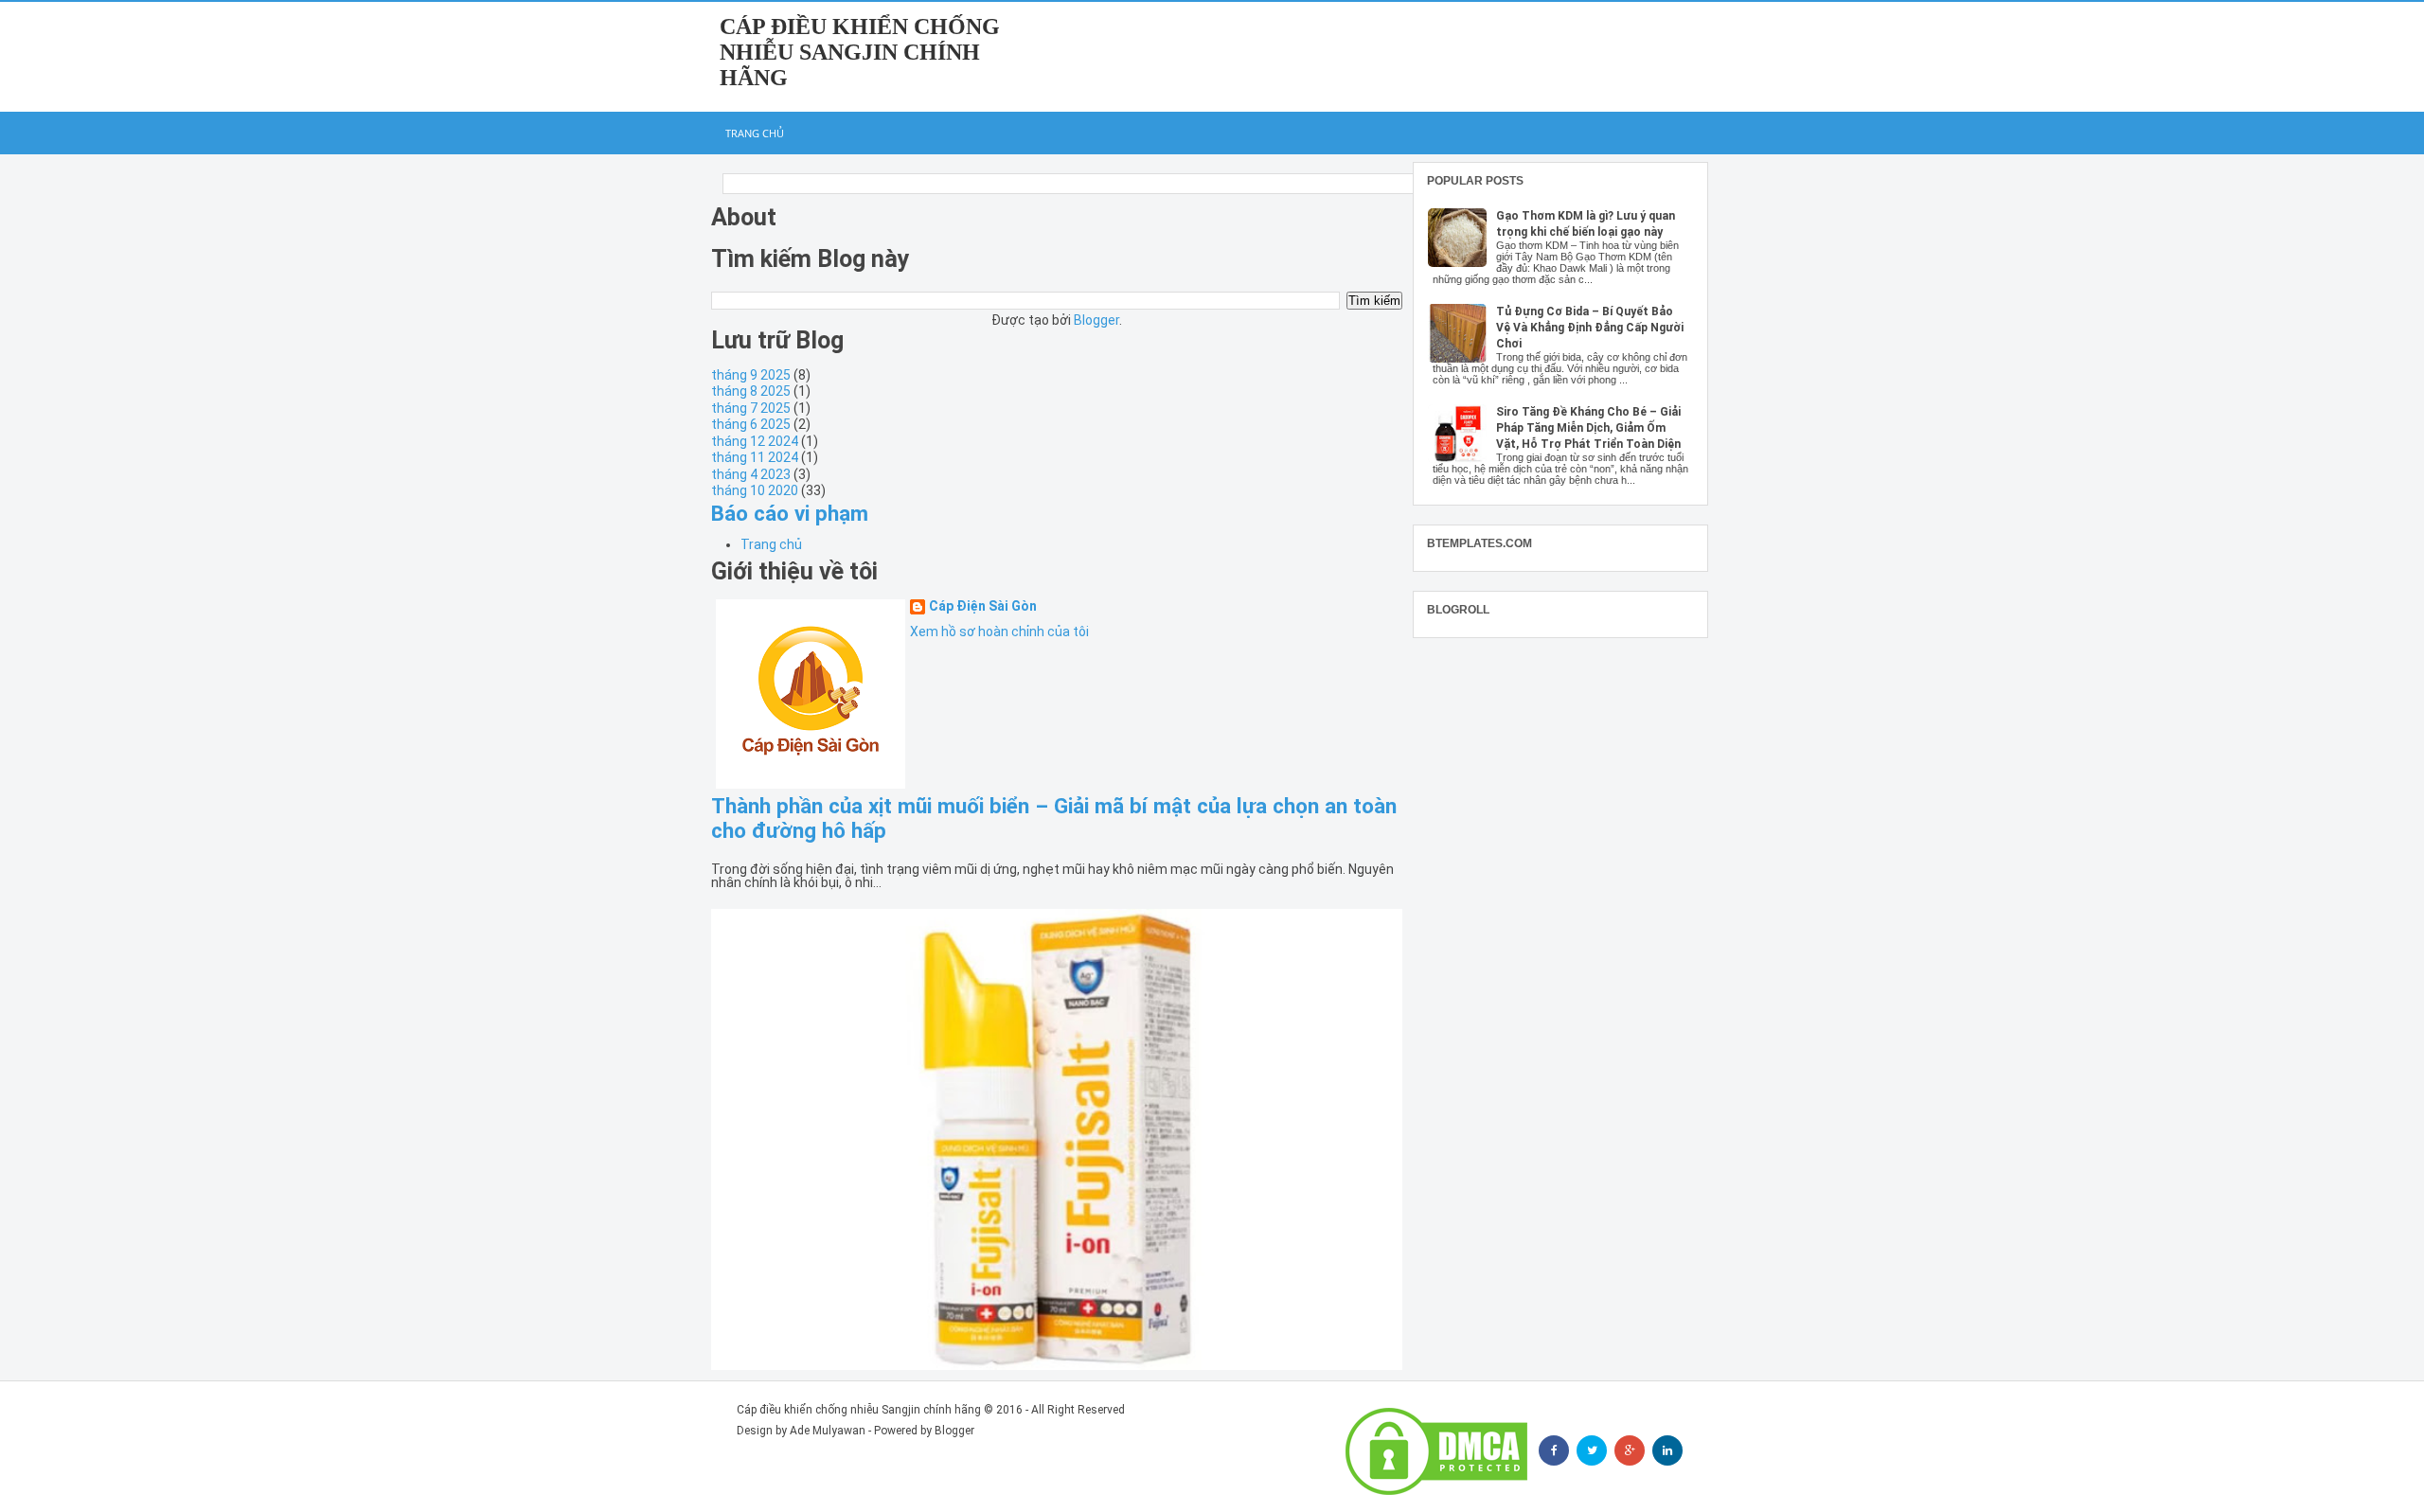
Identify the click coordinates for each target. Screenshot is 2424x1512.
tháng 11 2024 (755, 457)
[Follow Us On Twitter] (1592, 1450)
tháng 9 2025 (751, 375)
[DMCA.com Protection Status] (1436, 1451)
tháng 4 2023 (751, 474)
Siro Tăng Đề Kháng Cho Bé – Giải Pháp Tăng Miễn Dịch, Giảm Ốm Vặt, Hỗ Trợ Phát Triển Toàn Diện (1588, 428)
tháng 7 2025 (751, 408)
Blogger (1096, 320)
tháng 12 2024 (755, 441)
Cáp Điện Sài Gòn (983, 606)
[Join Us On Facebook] (1554, 1450)
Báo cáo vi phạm (790, 513)
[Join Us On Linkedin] (1667, 1450)
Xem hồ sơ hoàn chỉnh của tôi (999, 631)
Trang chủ (755, 133)
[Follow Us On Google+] (1630, 1450)
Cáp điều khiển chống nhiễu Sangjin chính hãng (860, 52)
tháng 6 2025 (751, 424)
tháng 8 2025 (751, 391)
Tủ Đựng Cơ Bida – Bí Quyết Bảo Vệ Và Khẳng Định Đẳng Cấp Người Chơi (1590, 328)
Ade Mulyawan (828, 1431)
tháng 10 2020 (755, 490)
